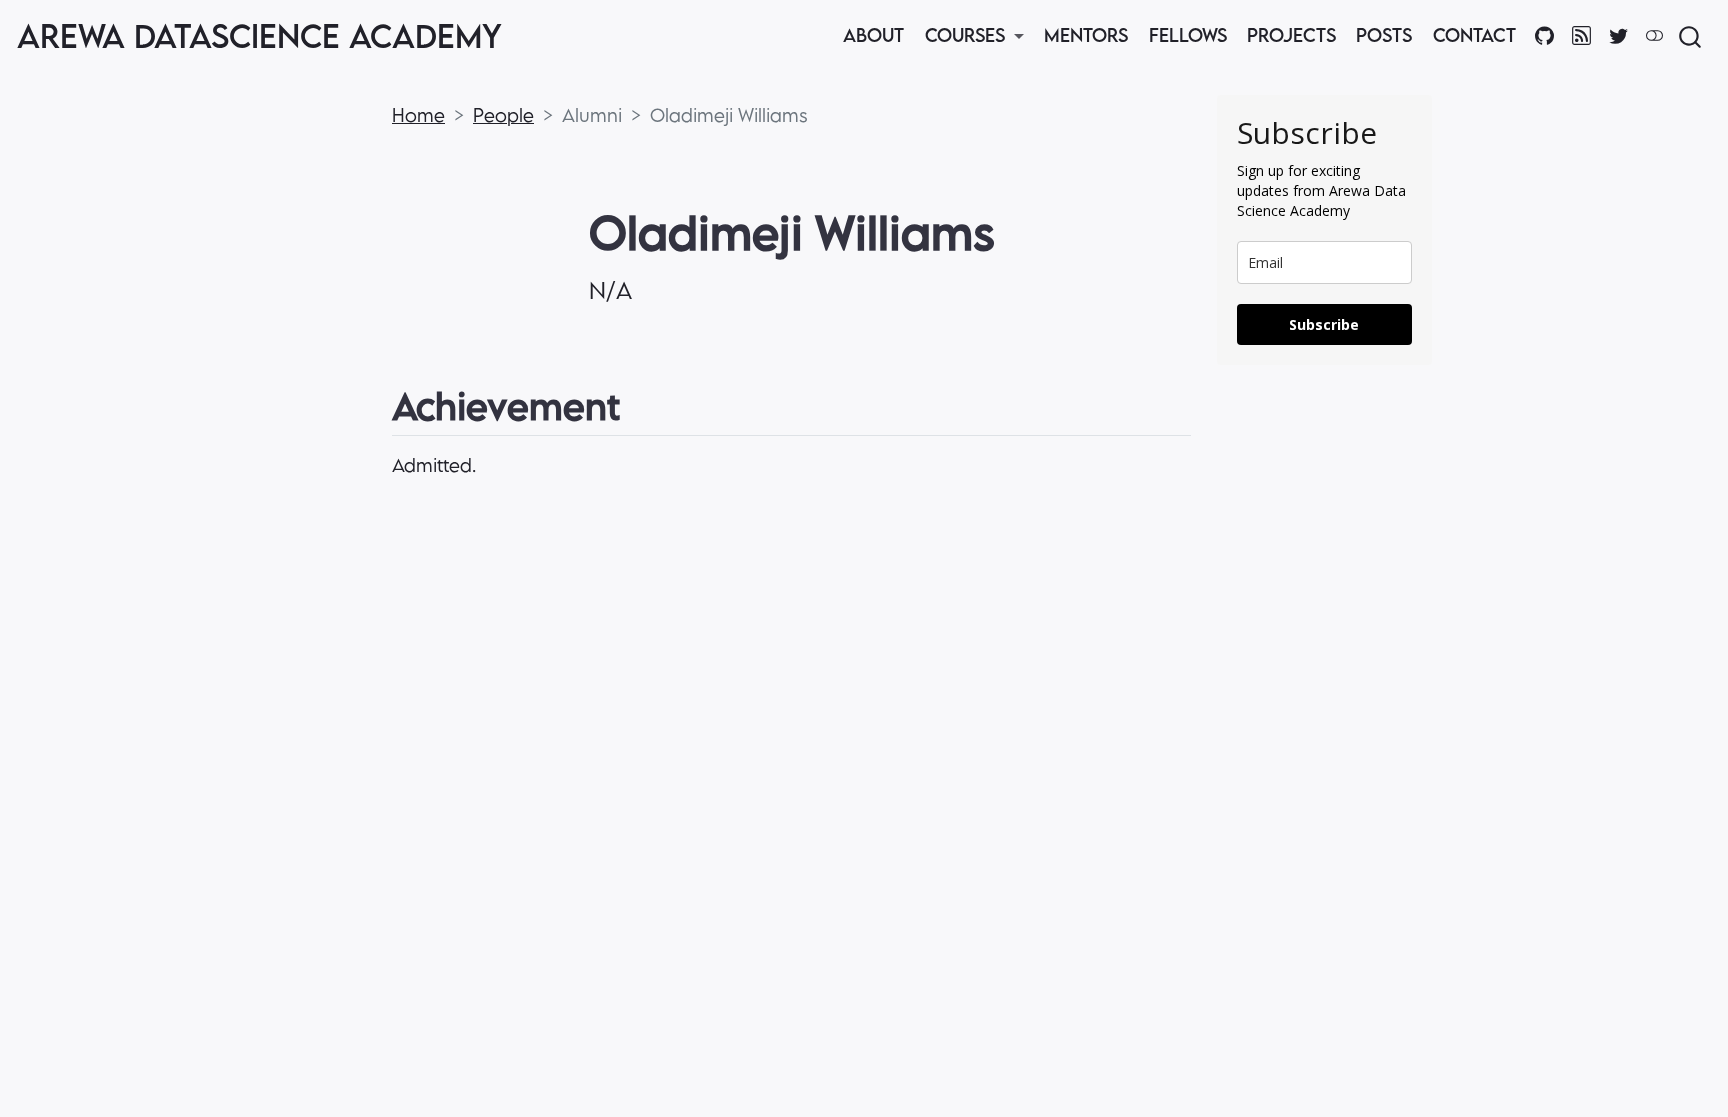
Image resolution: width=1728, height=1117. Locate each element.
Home (418, 115)
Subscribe (1324, 324)
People (503, 115)
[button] (974, 36)
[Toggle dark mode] (1654, 35)
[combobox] (1691, 36)
